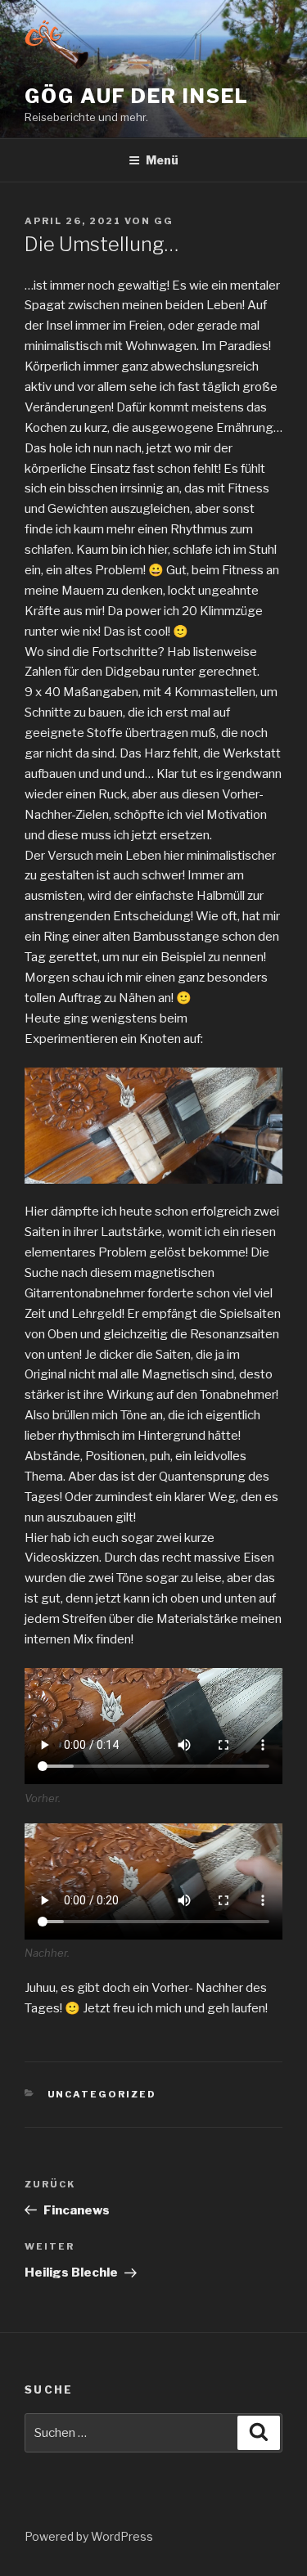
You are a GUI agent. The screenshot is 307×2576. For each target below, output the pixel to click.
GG (164, 221)
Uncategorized (102, 2094)
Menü (162, 160)
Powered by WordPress (89, 2536)
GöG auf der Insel (137, 96)
